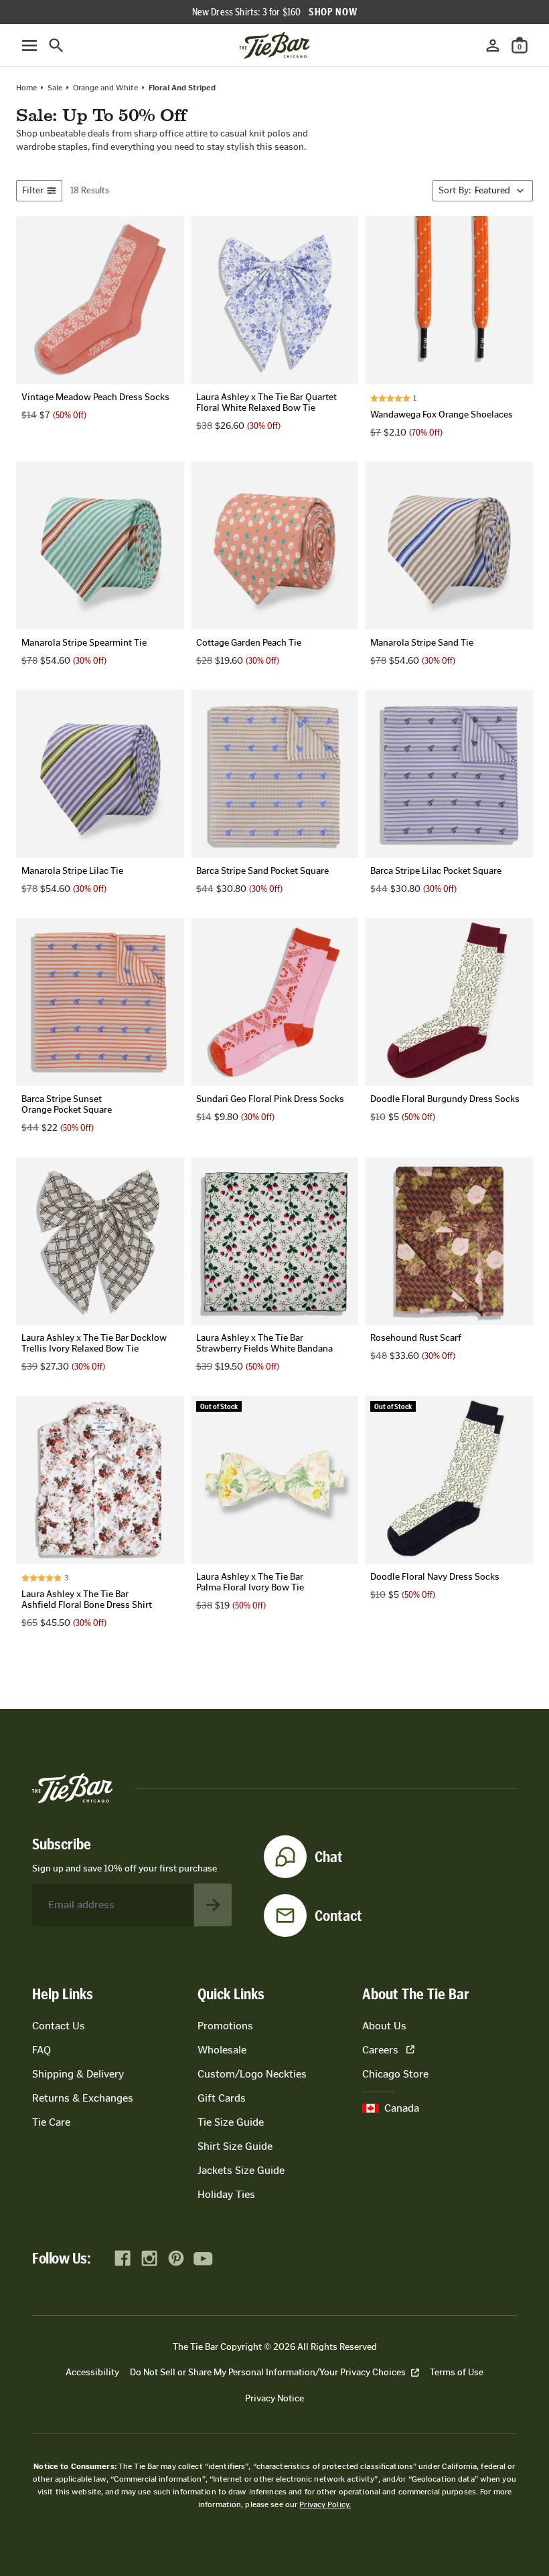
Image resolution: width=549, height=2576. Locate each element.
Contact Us (59, 2026)
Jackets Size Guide (241, 2170)
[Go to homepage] (274, 45)
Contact (338, 1916)
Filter (33, 190)
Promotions (225, 2026)
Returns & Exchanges (83, 2098)
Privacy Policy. (325, 2504)
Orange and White (105, 88)
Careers (380, 2050)
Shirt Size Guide (235, 2146)
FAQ (42, 2050)
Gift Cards (222, 2098)
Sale (55, 88)
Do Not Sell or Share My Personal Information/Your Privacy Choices (268, 2372)
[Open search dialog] (56, 45)
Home (26, 88)
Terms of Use (457, 2372)
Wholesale (222, 2050)
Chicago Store (395, 2074)
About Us (384, 2026)
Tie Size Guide (231, 2122)
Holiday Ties (226, 2194)
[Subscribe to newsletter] (213, 1905)
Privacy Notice (274, 2398)
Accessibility (92, 2372)
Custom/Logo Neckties (252, 2074)
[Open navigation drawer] (29, 45)
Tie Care (51, 2122)
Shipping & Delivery (78, 2074)
